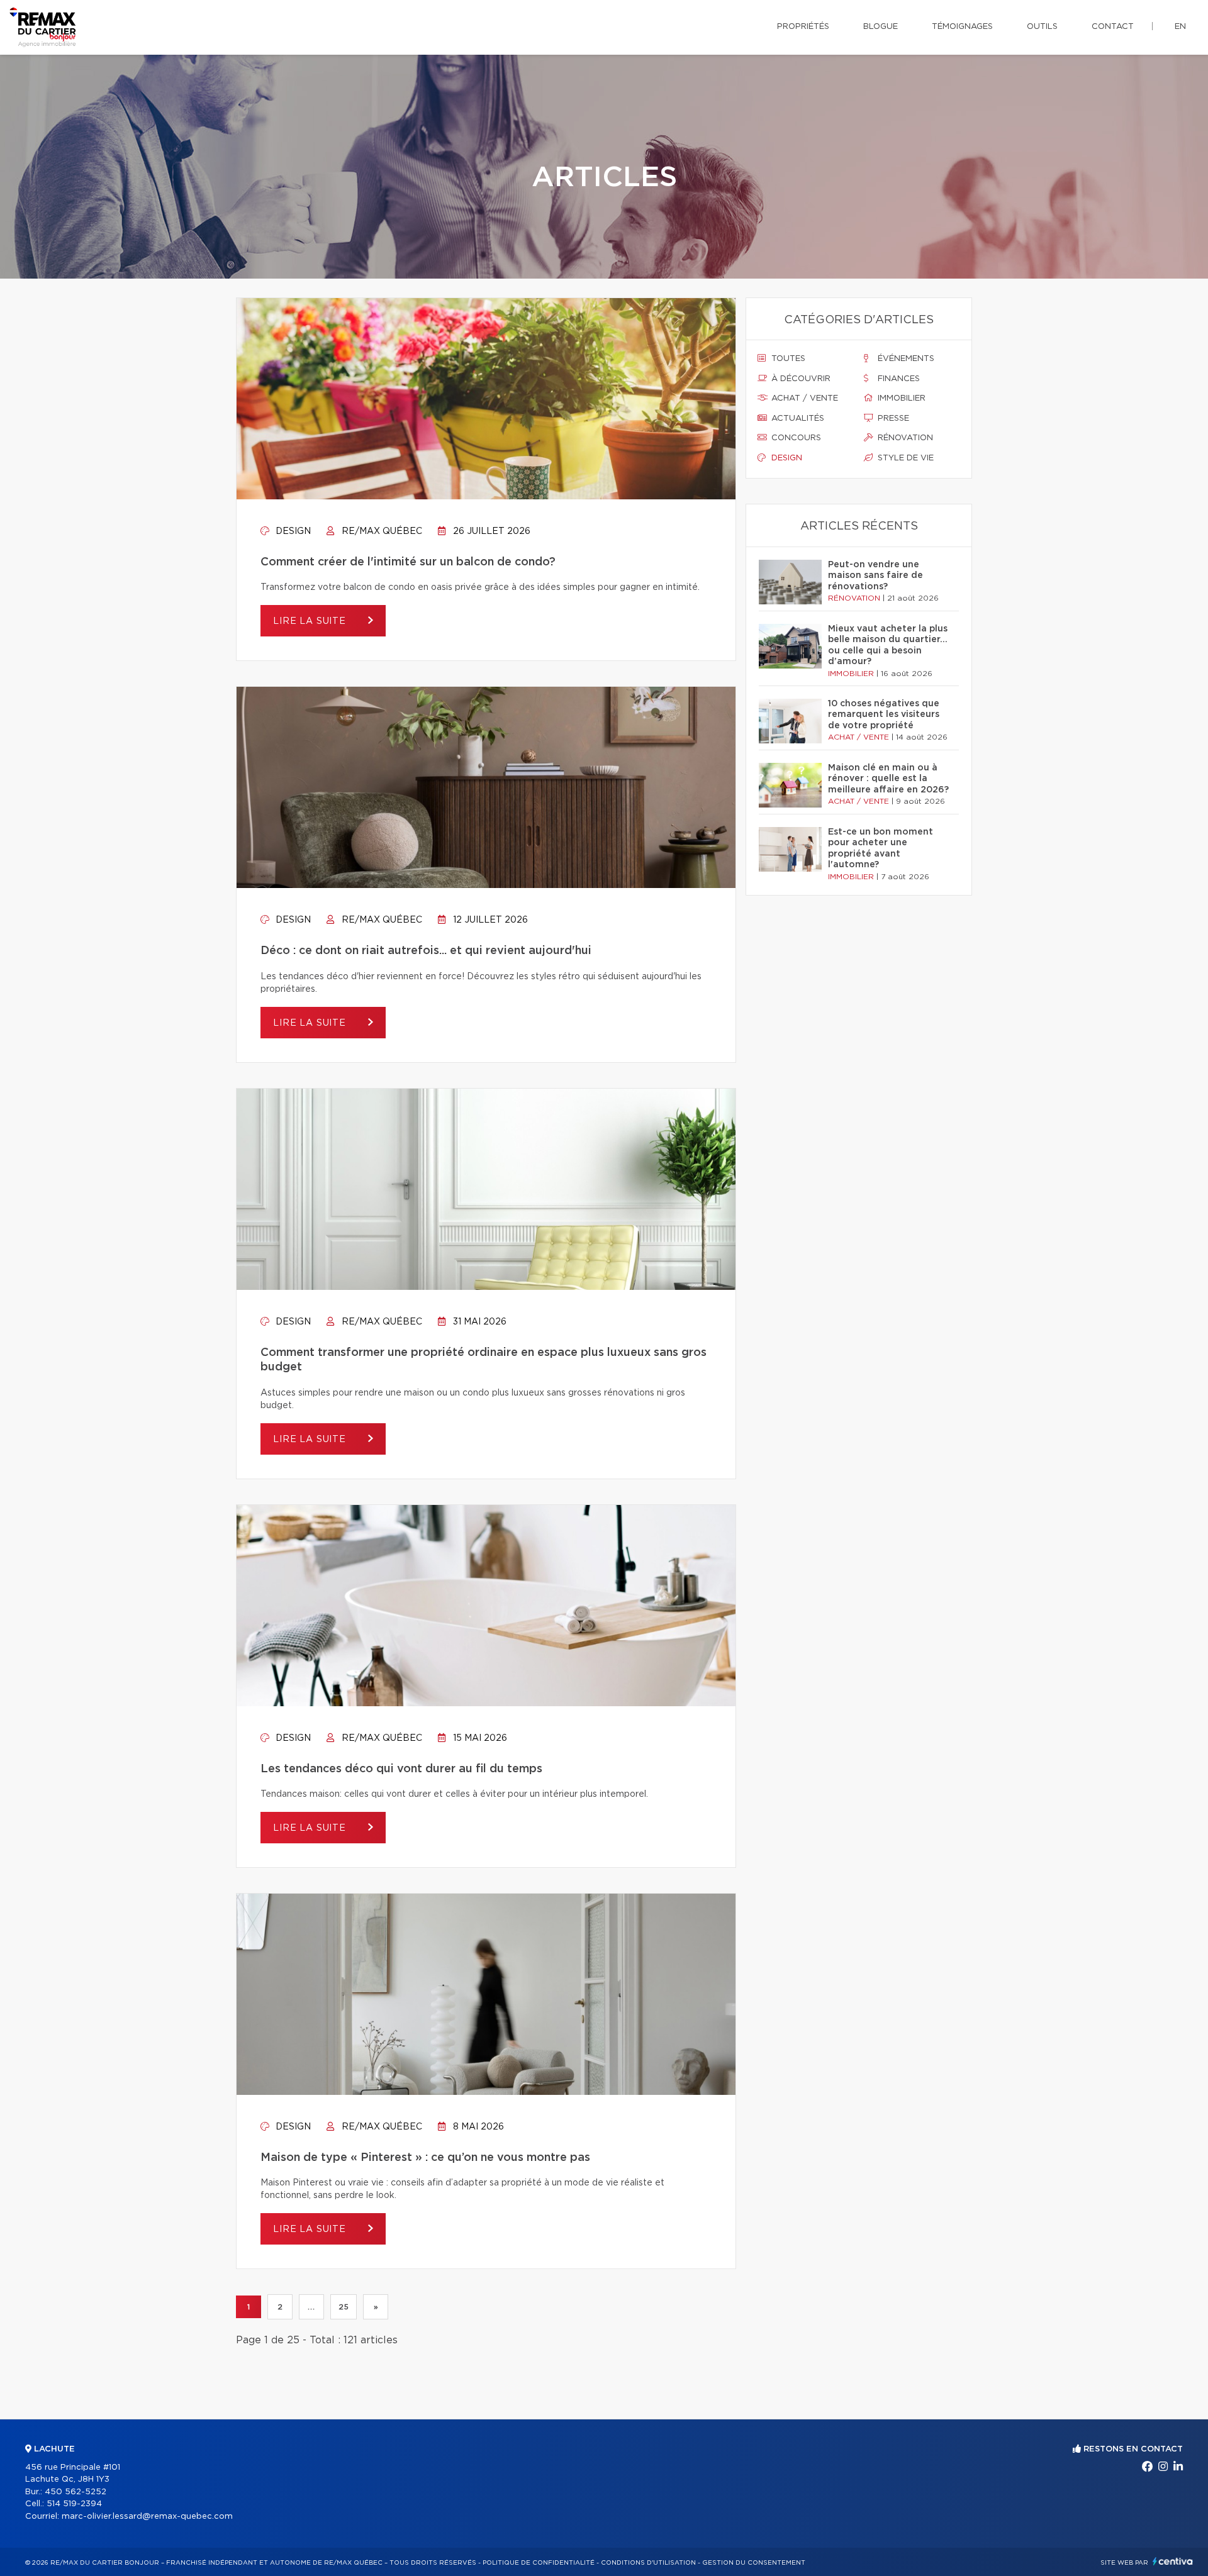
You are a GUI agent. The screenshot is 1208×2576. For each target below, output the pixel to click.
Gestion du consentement (754, 2563)
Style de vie (904, 458)
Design (292, 531)
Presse (892, 419)
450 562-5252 (75, 2492)
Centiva (1173, 2561)
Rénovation (904, 438)
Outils (1042, 27)
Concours (795, 438)
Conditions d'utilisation (648, 2563)
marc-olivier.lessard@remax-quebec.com (147, 2517)
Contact (1113, 27)
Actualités (797, 419)
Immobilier (900, 398)
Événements (905, 359)
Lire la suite (311, 621)
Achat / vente (803, 398)
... (311, 2307)
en (1180, 27)
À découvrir (800, 379)
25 (344, 2307)
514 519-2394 (74, 2504)
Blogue (881, 27)
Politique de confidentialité (539, 2563)
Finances (898, 379)
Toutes (787, 359)
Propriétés (803, 27)
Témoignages (962, 27)
